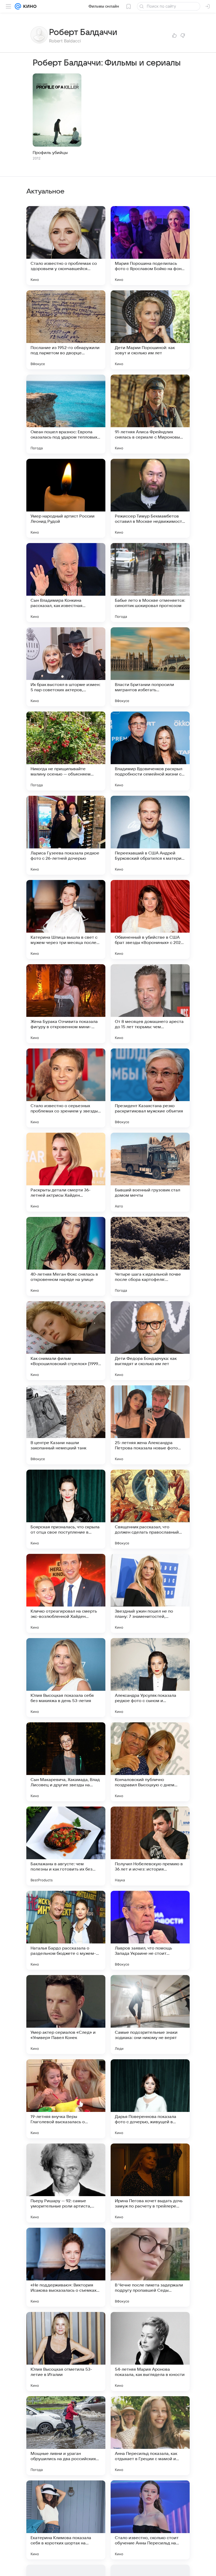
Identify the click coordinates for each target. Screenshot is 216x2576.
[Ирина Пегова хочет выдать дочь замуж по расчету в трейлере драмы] (150, 2183)
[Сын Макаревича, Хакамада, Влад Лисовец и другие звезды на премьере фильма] (66, 1762)
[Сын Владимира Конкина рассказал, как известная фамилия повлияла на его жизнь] (66, 583)
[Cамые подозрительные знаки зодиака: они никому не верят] (150, 2015)
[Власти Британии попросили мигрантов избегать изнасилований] (150, 667)
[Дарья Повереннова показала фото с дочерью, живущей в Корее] (150, 2099)
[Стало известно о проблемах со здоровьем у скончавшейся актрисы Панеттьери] (66, 246)
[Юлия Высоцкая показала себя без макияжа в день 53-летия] (66, 1678)
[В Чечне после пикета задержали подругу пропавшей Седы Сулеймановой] (150, 2267)
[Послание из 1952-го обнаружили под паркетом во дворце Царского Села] (66, 330)
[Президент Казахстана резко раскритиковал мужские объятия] (150, 1088)
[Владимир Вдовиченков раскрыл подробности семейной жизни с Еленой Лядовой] (150, 751)
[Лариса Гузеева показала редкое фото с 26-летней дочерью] (66, 835)
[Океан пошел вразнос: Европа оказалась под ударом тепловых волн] (66, 414)
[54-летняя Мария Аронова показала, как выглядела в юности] (150, 2351)
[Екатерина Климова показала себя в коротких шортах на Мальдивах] (66, 2520)
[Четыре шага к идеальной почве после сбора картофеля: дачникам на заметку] (150, 1256)
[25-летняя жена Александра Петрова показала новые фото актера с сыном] (150, 1425)
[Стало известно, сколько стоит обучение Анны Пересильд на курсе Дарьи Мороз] (150, 2520)
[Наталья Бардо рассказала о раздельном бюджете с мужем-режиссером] (66, 1930)
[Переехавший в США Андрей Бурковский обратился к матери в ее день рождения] (150, 835)
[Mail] (18, 6)
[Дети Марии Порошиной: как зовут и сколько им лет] (150, 330)
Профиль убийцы (50, 153)
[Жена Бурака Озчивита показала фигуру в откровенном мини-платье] (66, 1004)
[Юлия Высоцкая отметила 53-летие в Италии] (66, 2351)
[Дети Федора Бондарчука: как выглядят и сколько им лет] (150, 1341)
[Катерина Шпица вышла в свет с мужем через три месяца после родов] (66, 919)
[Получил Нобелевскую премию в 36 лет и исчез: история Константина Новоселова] (150, 1846)
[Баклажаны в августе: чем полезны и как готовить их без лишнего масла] (66, 1846)
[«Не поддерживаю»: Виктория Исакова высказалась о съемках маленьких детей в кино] (66, 2267)
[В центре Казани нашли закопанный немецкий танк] (66, 1425)
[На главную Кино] (29, 6)
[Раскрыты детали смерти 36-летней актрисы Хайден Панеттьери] (66, 1172)
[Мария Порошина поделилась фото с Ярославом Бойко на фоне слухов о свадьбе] (150, 246)
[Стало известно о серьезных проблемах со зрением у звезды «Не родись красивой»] (66, 1088)
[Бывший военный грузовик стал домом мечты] (150, 1172)
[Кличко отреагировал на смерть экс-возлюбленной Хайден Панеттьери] (66, 1593)
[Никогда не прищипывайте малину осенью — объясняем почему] (66, 751)
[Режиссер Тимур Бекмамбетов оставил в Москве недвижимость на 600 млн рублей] (150, 498)
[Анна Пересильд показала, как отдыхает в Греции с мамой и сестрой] (150, 2436)
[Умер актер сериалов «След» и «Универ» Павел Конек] (66, 2015)
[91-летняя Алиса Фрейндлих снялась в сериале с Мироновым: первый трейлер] (150, 414)
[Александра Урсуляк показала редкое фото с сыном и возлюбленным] (150, 1678)
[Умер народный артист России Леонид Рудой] (66, 498)
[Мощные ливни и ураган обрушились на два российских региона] (66, 2436)
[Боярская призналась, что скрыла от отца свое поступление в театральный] (66, 1509)
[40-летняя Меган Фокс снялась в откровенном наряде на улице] (66, 1256)
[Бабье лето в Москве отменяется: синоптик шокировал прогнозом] (150, 583)
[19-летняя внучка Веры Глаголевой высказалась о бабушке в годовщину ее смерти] (66, 2099)
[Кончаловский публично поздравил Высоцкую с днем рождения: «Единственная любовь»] (150, 1762)
